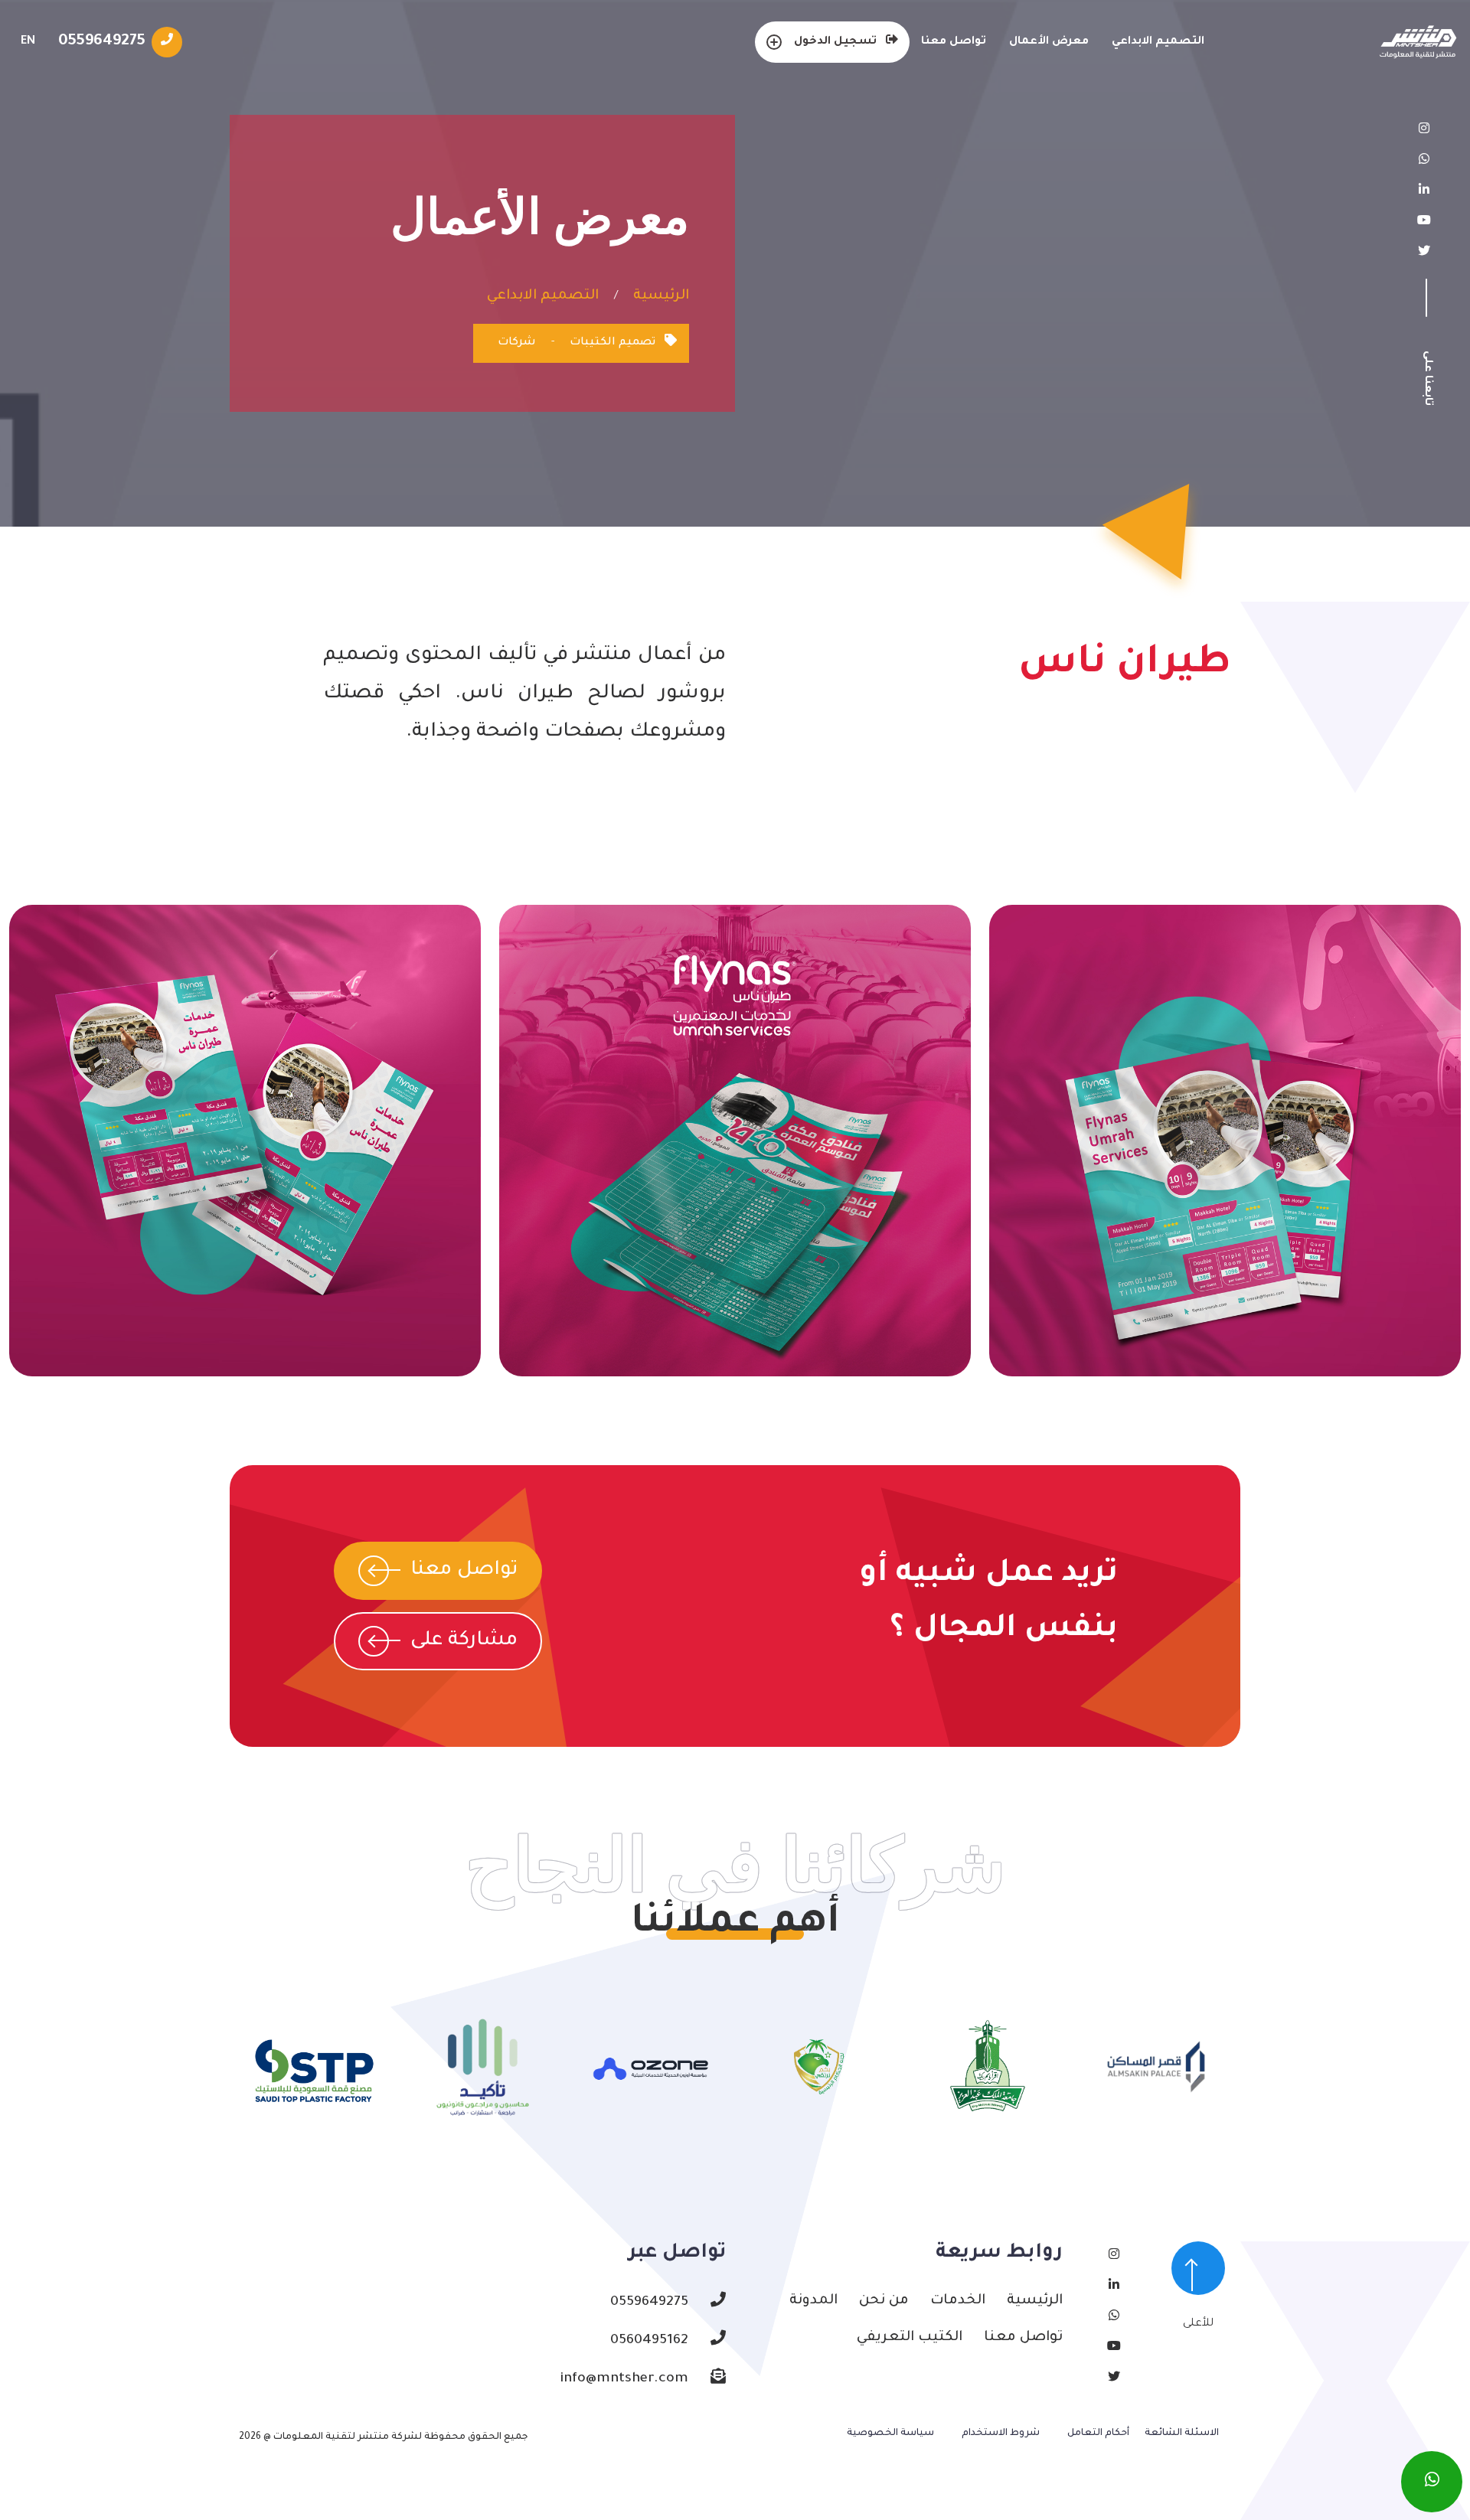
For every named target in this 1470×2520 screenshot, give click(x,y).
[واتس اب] (1432, 2482)
